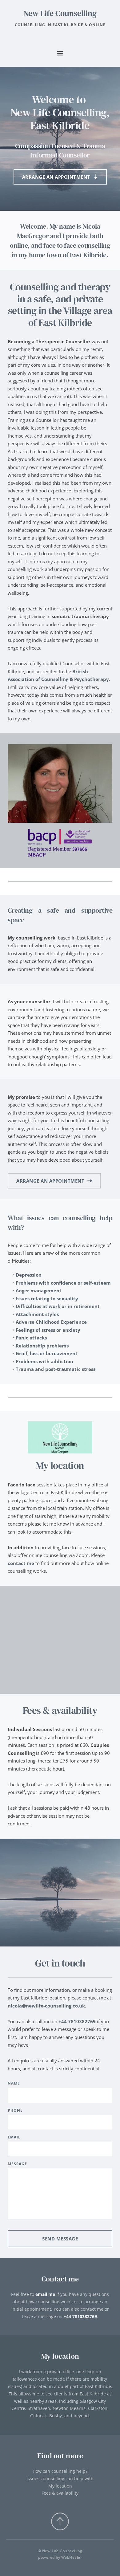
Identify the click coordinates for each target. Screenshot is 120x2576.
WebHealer (72, 2557)
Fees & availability (60, 2493)
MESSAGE (17, 2164)
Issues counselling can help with (60, 2478)
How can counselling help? (60, 2471)
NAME (14, 2083)
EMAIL (14, 2137)
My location (60, 2486)
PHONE (15, 2110)
